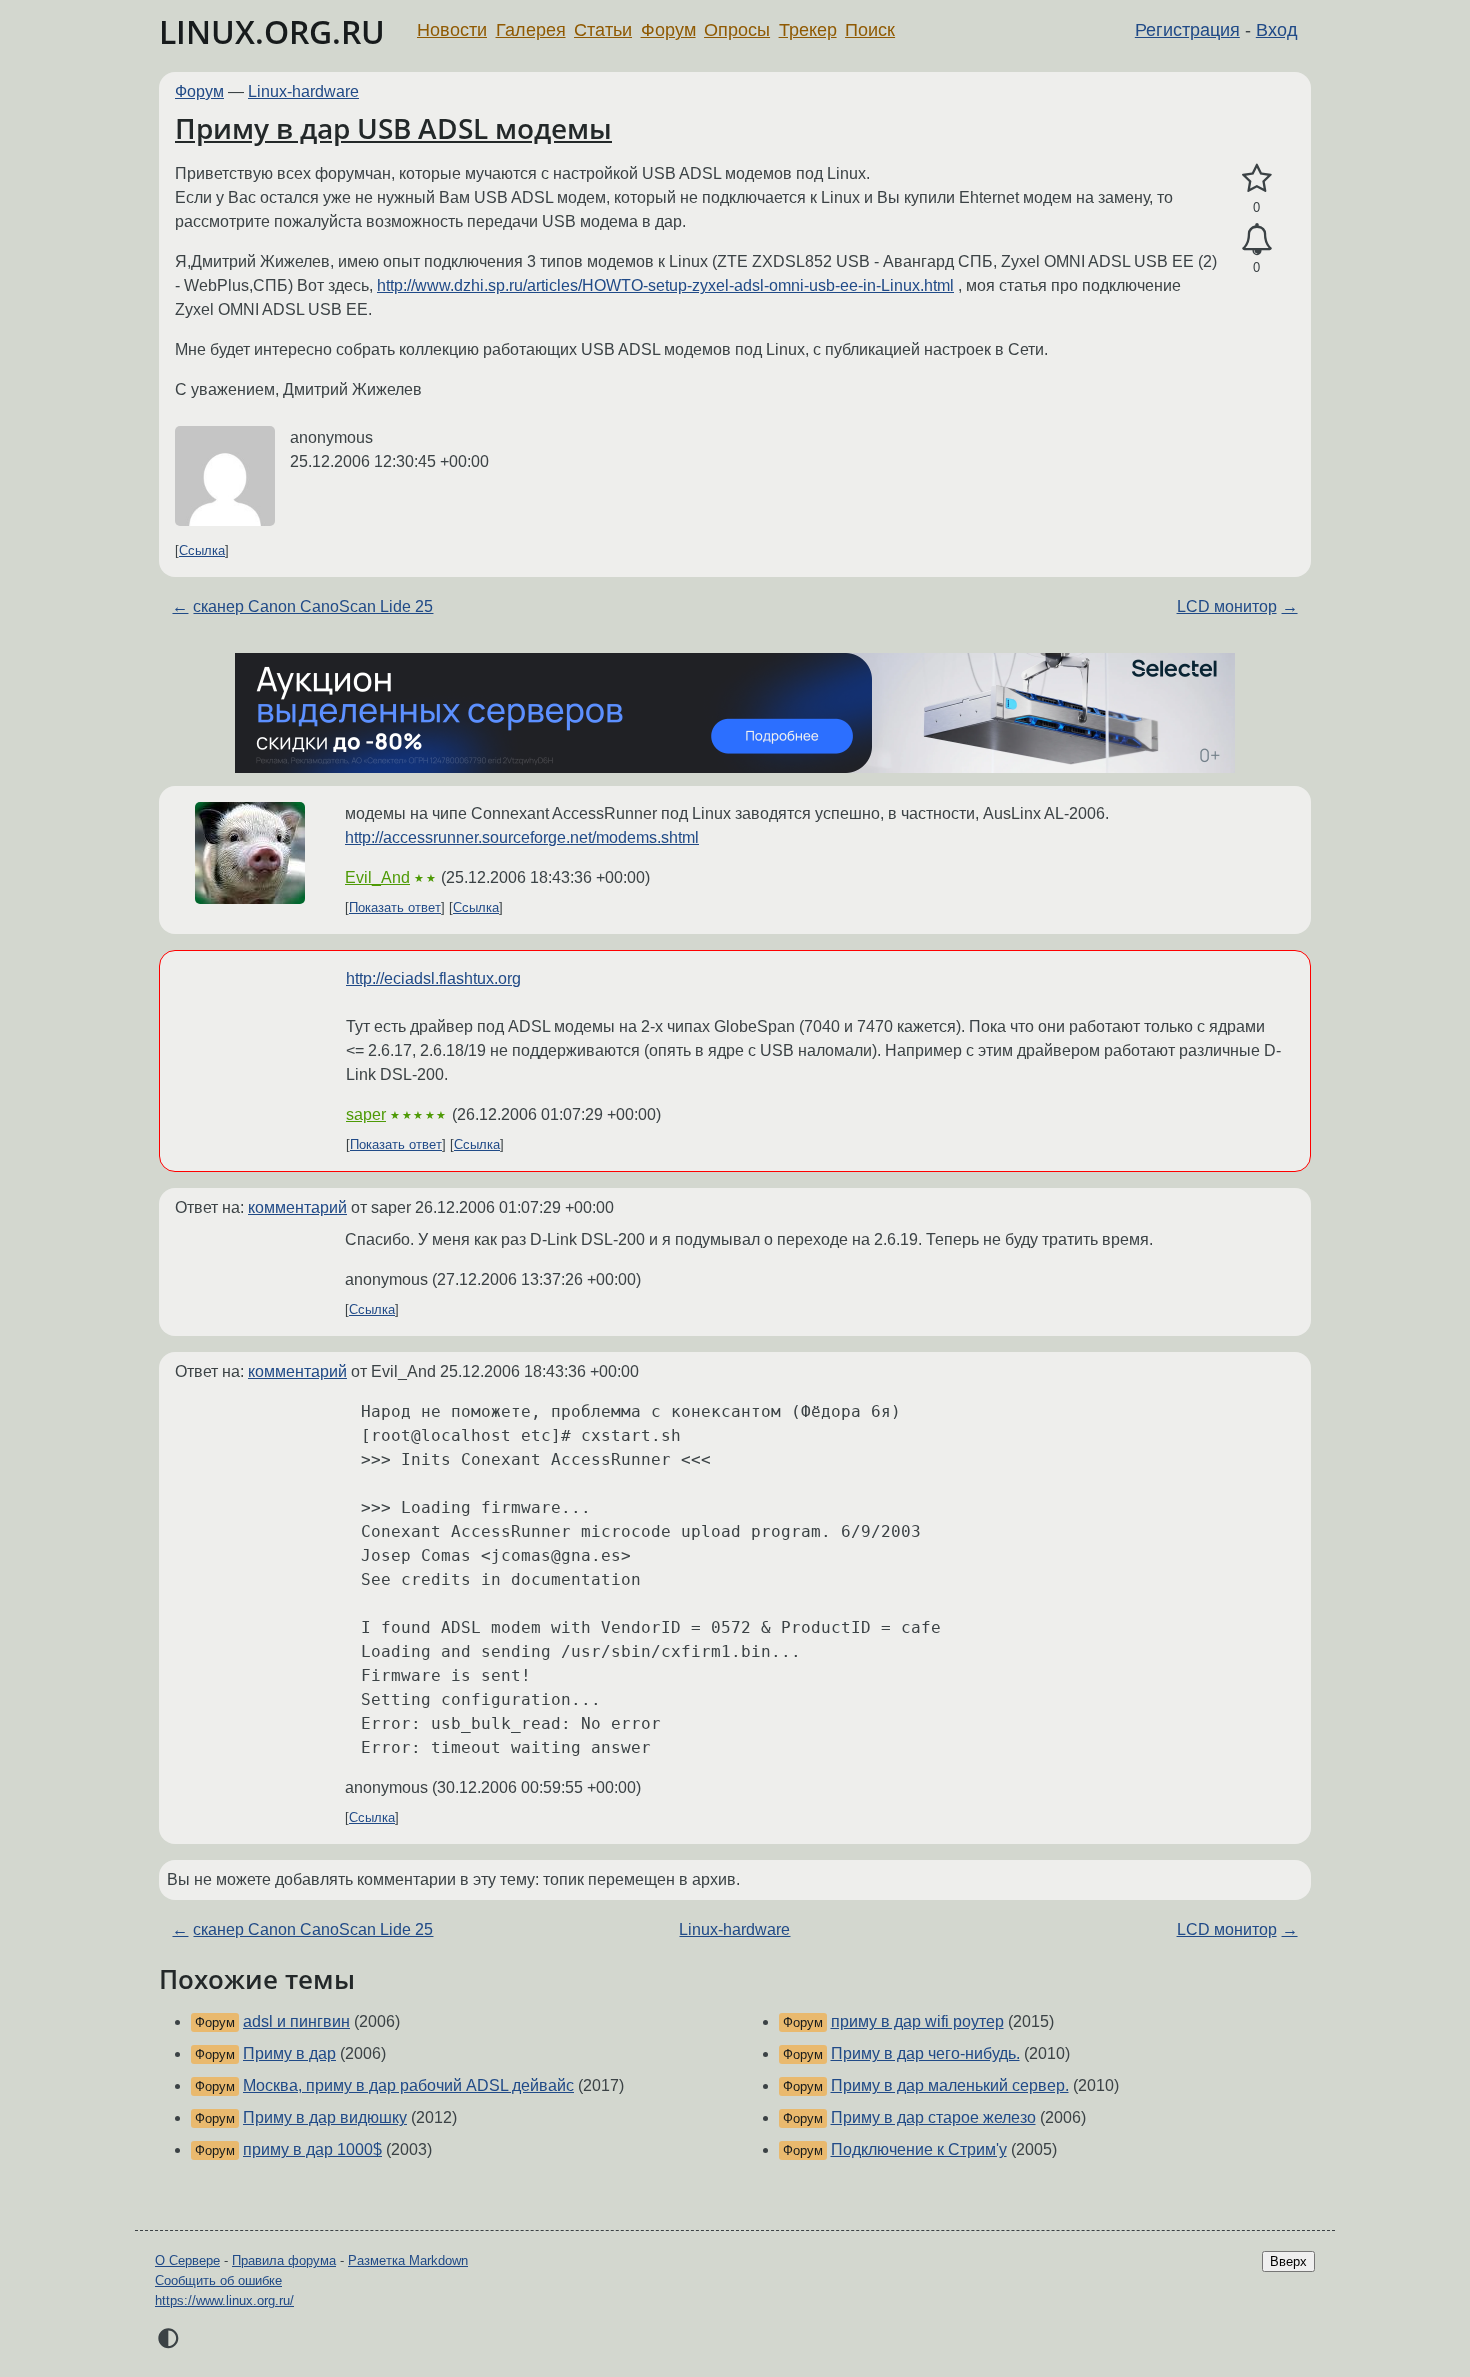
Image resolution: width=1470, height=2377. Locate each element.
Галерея (531, 30)
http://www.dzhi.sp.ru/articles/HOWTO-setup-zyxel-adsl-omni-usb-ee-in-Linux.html (665, 285)
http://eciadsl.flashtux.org (433, 978)
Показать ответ (395, 907)
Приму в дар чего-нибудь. (925, 2053)
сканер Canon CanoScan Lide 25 (313, 606)
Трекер (808, 30)
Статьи (603, 30)
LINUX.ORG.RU (272, 31)
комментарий (297, 1207)
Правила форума (284, 2260)
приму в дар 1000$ (312, 2149)
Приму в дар (289, 2053)
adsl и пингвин (296, 2021)
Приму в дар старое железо (933, 2117)
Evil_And (377, 877)
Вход (1277, 30)
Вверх (1288, 2261)
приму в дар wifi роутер (917, 2021)
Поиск (870, 30)
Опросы (737, 30)
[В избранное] (1256, 179)
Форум (668, 30)
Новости (452, 30)
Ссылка (202, 550)
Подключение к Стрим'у (919, 2149)
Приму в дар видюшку (325, 2117)
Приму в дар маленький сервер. (950, 2085)
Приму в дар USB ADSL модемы (393, 128)
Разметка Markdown (408, 2260)
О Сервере (187, 2260)
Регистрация (1187, 30)
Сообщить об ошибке (218, 2280)
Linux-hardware (303, 91)
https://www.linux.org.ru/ (224, 2300)
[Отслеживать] (1256, 240)
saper (366, 1114)
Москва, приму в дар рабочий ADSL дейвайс (408, 2085)
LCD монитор (1227, 606)
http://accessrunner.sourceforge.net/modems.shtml (522, 837)
